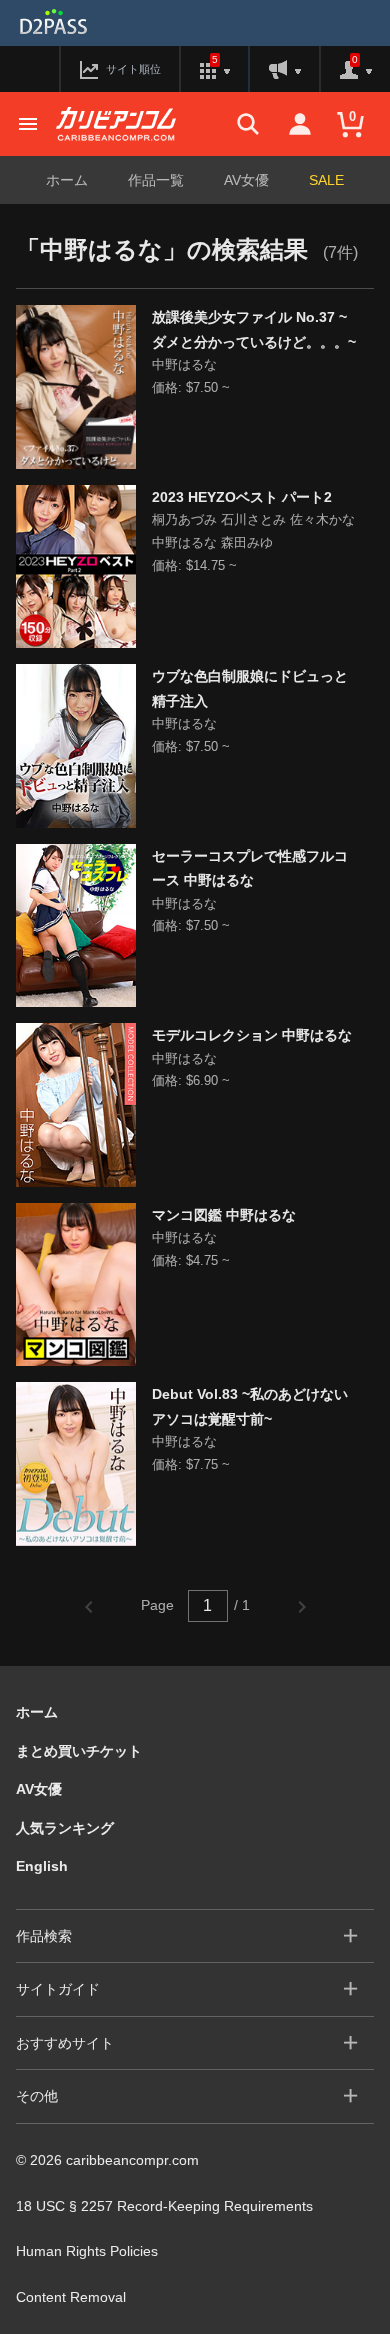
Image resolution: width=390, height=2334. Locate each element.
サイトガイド (58, 1989)
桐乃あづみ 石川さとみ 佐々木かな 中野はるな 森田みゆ (253, 531)
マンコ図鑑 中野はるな (224, 1215)
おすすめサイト (65, 2043)
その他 (37, 2096)
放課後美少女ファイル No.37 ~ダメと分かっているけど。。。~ (254, 329)
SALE (326, 180)
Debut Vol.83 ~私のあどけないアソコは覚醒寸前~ (250, 1406)
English (42, 1866)
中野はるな (184, 364)
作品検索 (44, 1936)
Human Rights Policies (87, 2251)
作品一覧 (156, 180)
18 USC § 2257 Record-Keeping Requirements (164, 2206)
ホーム (67, 180)
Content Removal (71, 2297)
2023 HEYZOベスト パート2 (242, 497)
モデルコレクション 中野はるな (252, 1035)
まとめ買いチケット (79, 1751)
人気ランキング (65, 1828)
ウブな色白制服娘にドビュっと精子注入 (250, 688)
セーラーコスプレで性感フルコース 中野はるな (250, 868)
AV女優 (246, 180)
